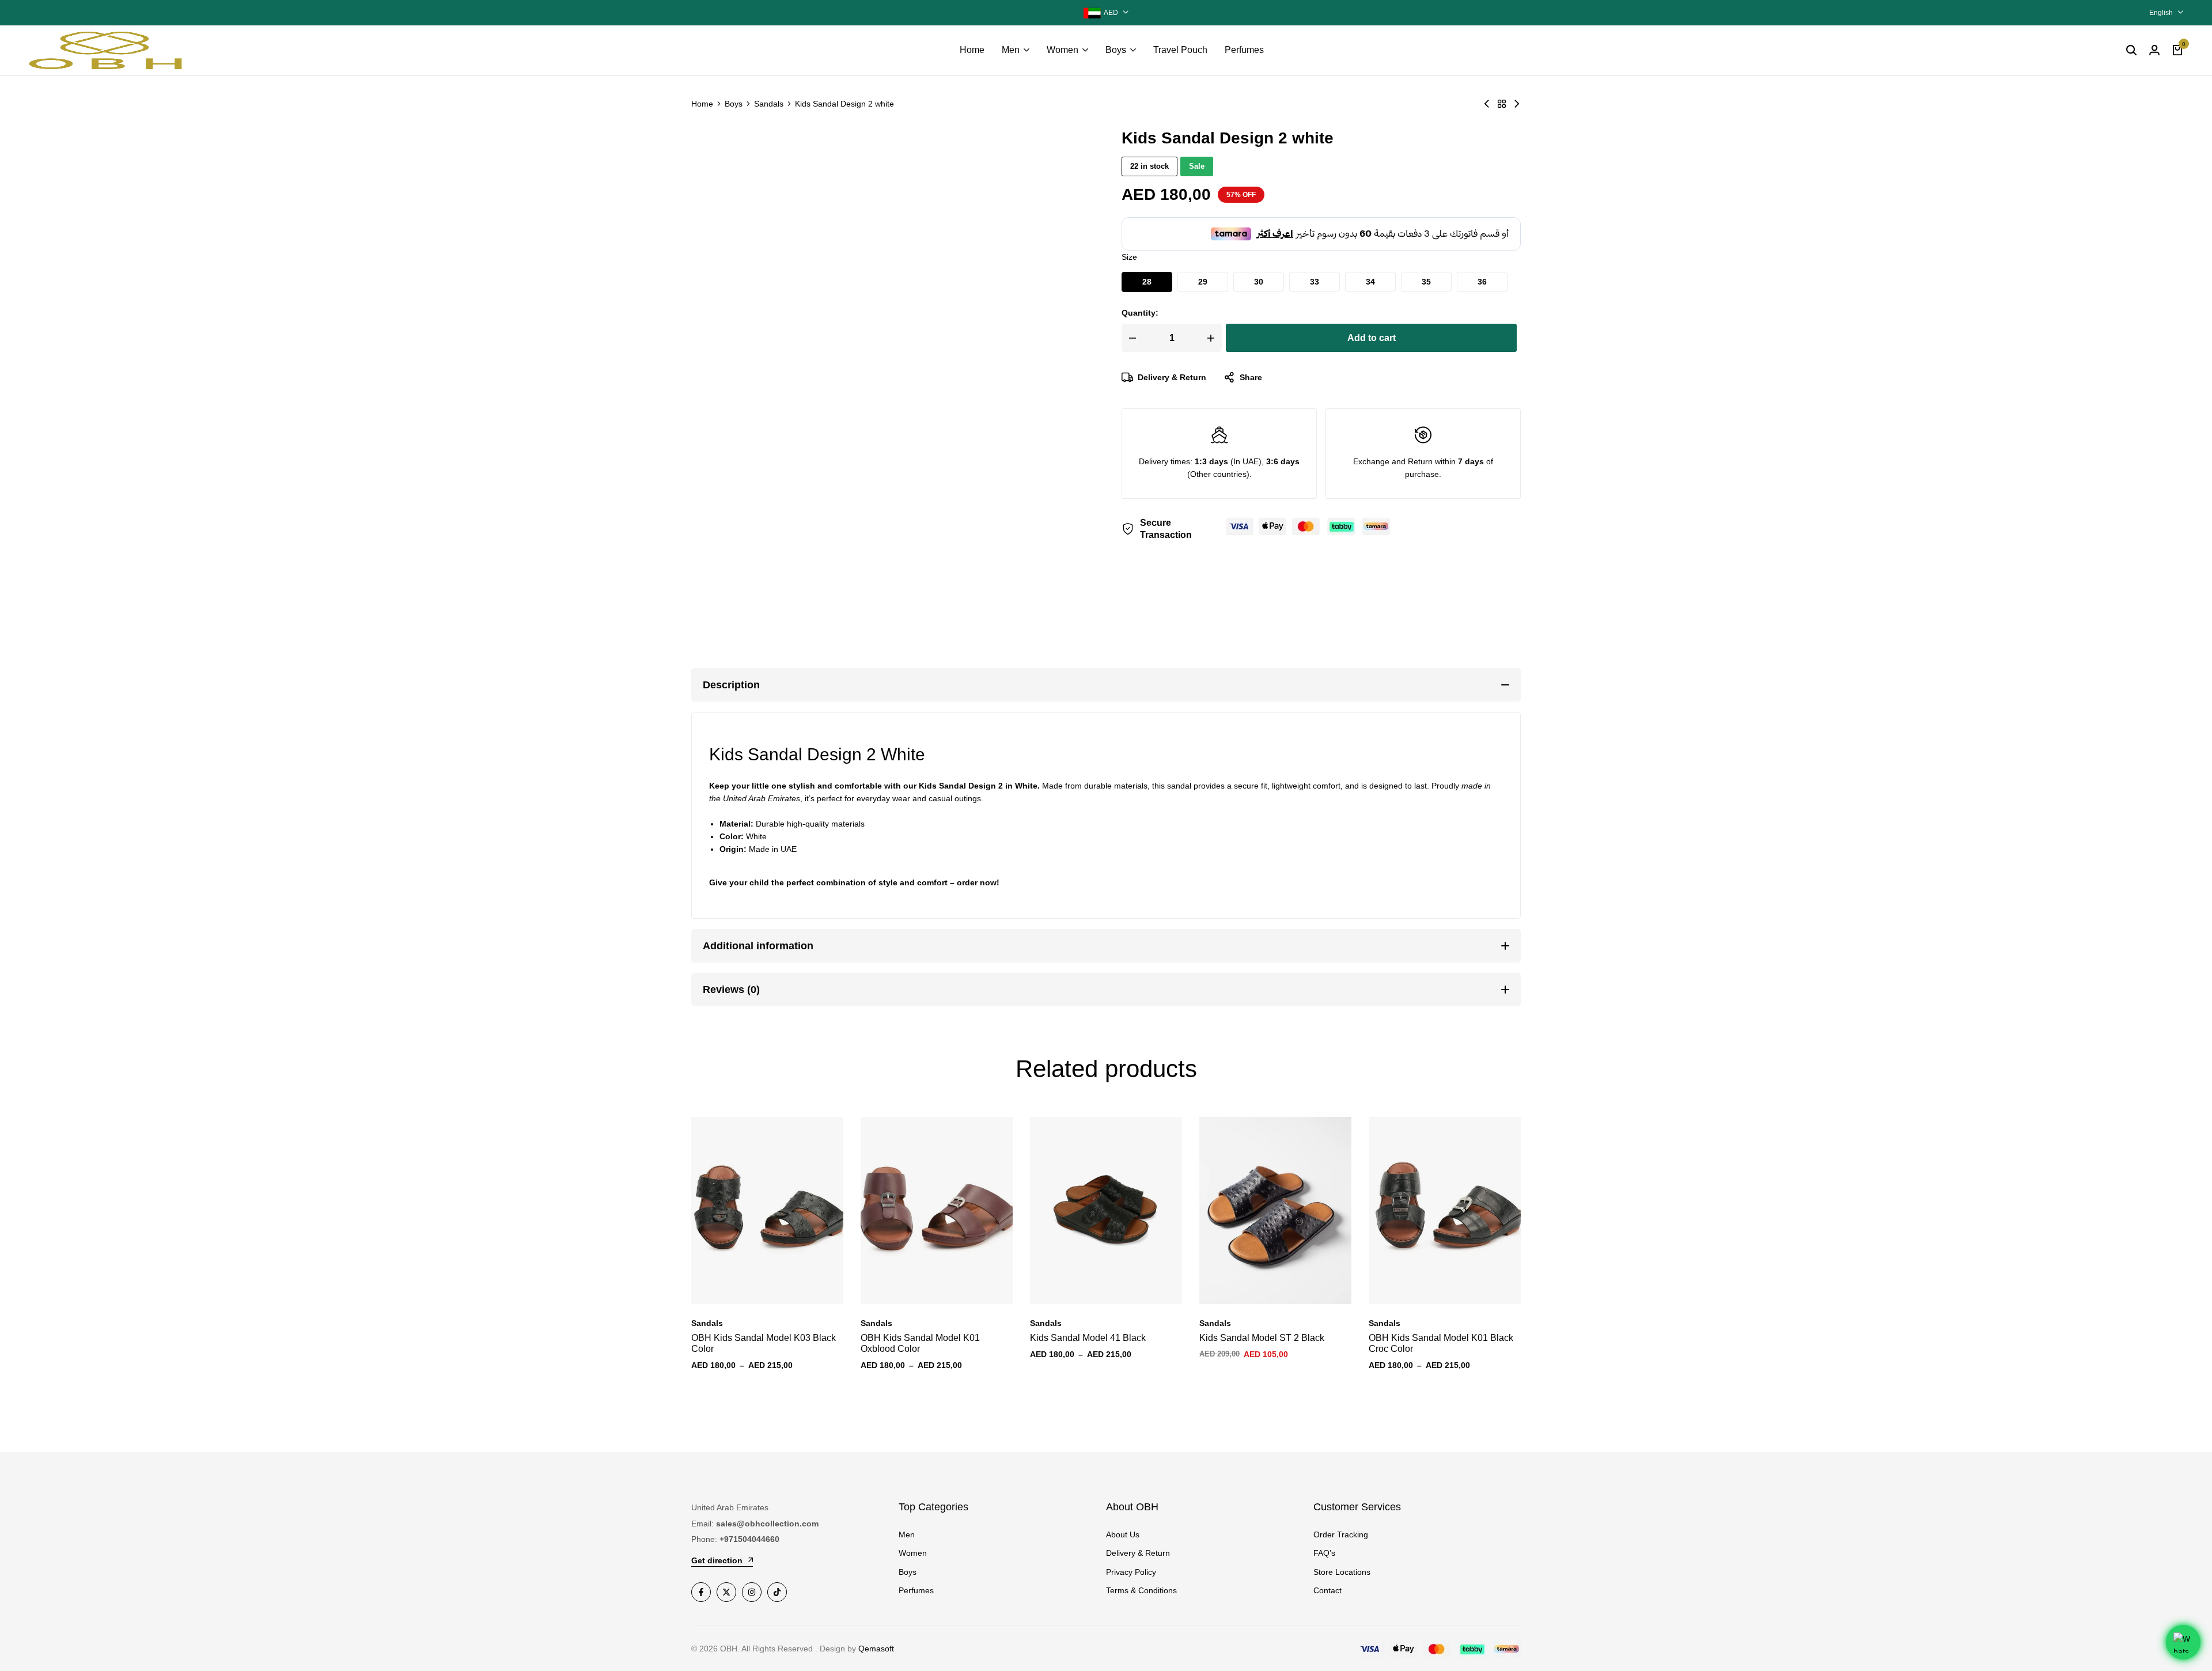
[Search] (2131, 50)
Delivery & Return (1172, 377)
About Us (1123, 1534)
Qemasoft (876, 1649)
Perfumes (1244, 50)
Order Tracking (1341, 1534)
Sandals (769, 104)
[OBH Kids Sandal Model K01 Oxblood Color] (937, 1210)
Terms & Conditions (1141, 1590)
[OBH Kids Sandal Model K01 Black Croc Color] (1445, 1210)
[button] (1147, 282)
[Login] (2154, 50)
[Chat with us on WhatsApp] (2183, 1642)
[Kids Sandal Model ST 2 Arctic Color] (1487, 104)
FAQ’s (1324, 1553)
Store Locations (1342, 1572)
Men (1011, 50)
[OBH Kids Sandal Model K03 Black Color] (767, 1210)
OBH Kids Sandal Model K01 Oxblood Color (920, 1343)
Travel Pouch (1180, 50)
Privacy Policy (1131, 1572)
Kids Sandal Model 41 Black (1088, 1338)
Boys (1116, 50)
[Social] (701, 1592)
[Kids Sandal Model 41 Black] (1106, 1210)
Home (972, 50)
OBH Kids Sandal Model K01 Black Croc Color (1441, 1343)
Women (1063, 50)
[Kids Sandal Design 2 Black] (1517, 104)
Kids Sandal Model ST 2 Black (1262, 1338)
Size (1129, 257)
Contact (1327, 1590)
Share (1251, 377)
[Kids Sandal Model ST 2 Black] (1275, 1210)
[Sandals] (1502, 104)
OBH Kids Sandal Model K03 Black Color (764, 1343)
